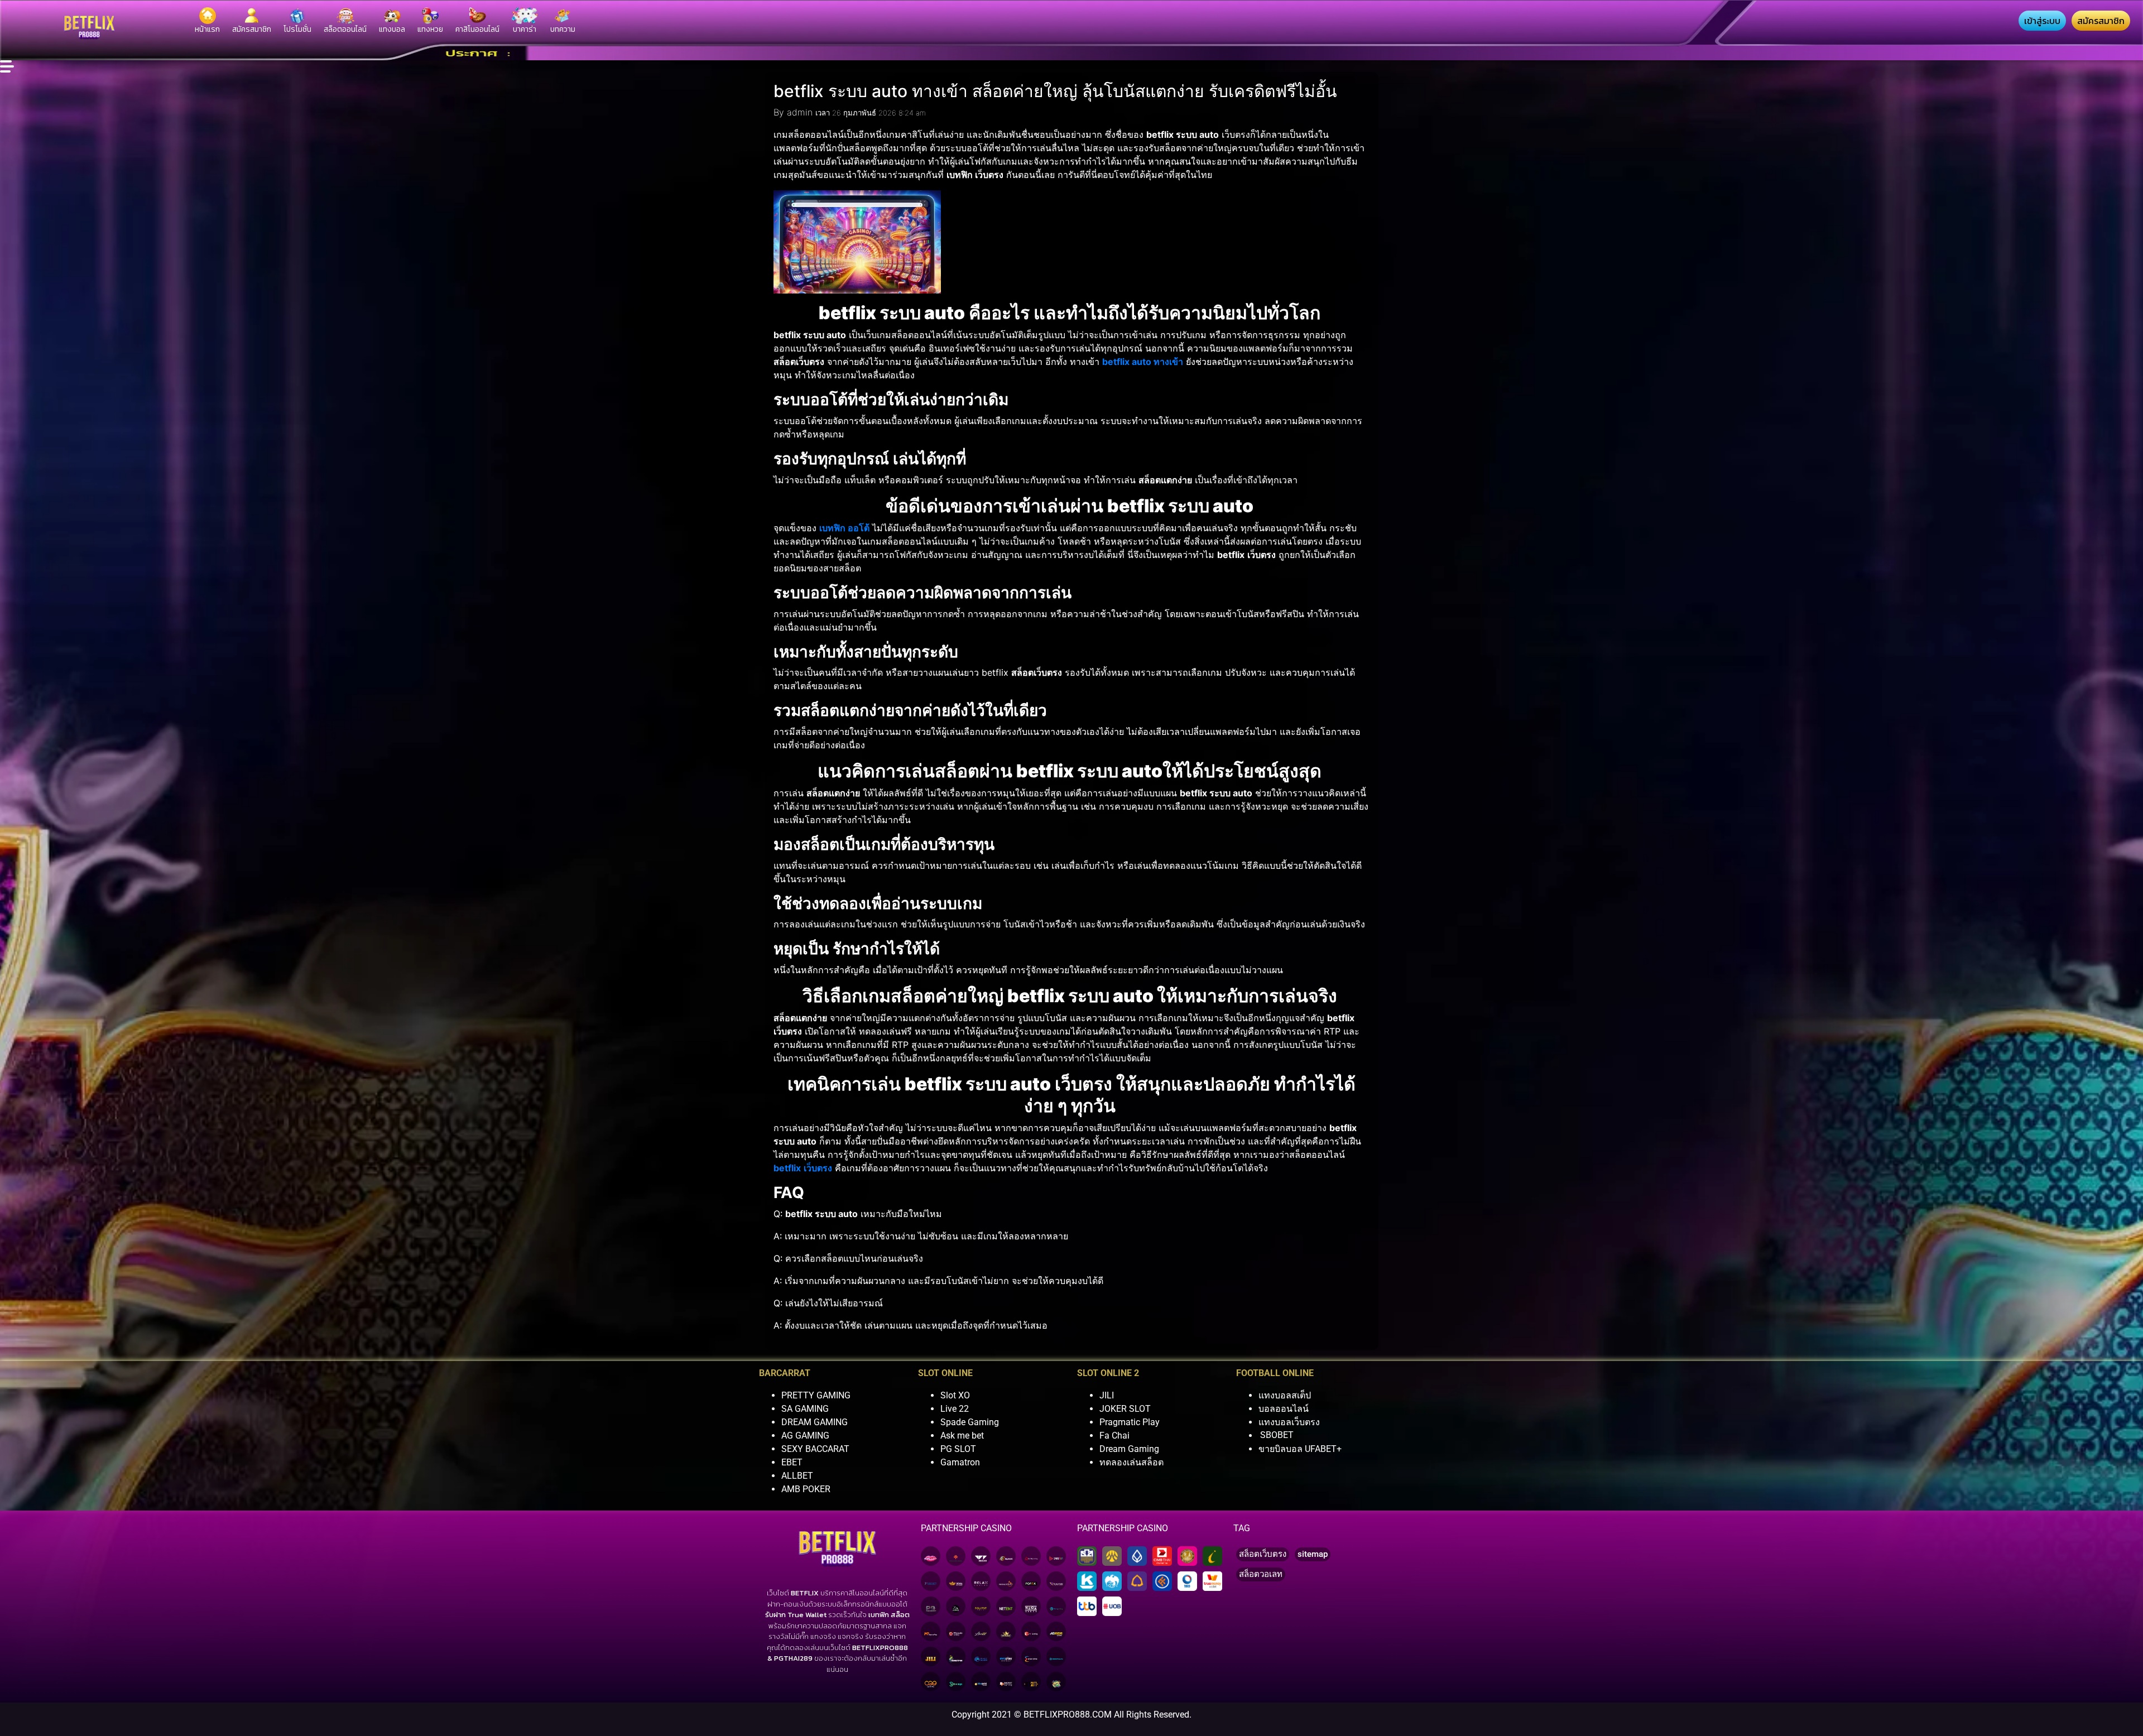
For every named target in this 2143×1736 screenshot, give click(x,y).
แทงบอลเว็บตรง (1289, 1422)
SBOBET (1277, 1436)
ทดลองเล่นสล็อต (1131, 1462)
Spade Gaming (970, 1422)
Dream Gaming (1129, 1449)
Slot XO (955, 1395)
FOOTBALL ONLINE (1275, 1373)
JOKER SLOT (1125, 1409)
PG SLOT (958, 1449)
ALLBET (797, 1476)
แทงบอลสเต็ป (1285, 1395)
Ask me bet (962, 1436)
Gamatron (960, 1462)
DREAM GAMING (815, 1422)
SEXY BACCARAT (815, 1449)
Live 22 (955, 1409)
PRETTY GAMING (816, 1395)
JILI (1107, 1395)
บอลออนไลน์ (1284, 1409)
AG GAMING (805, 1436)
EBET (792, 1462)
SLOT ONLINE (945, 1373)
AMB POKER (806, 1489)
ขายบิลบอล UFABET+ (1300, 1449)
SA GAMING (805, 1409)
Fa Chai (1114, 1436)
